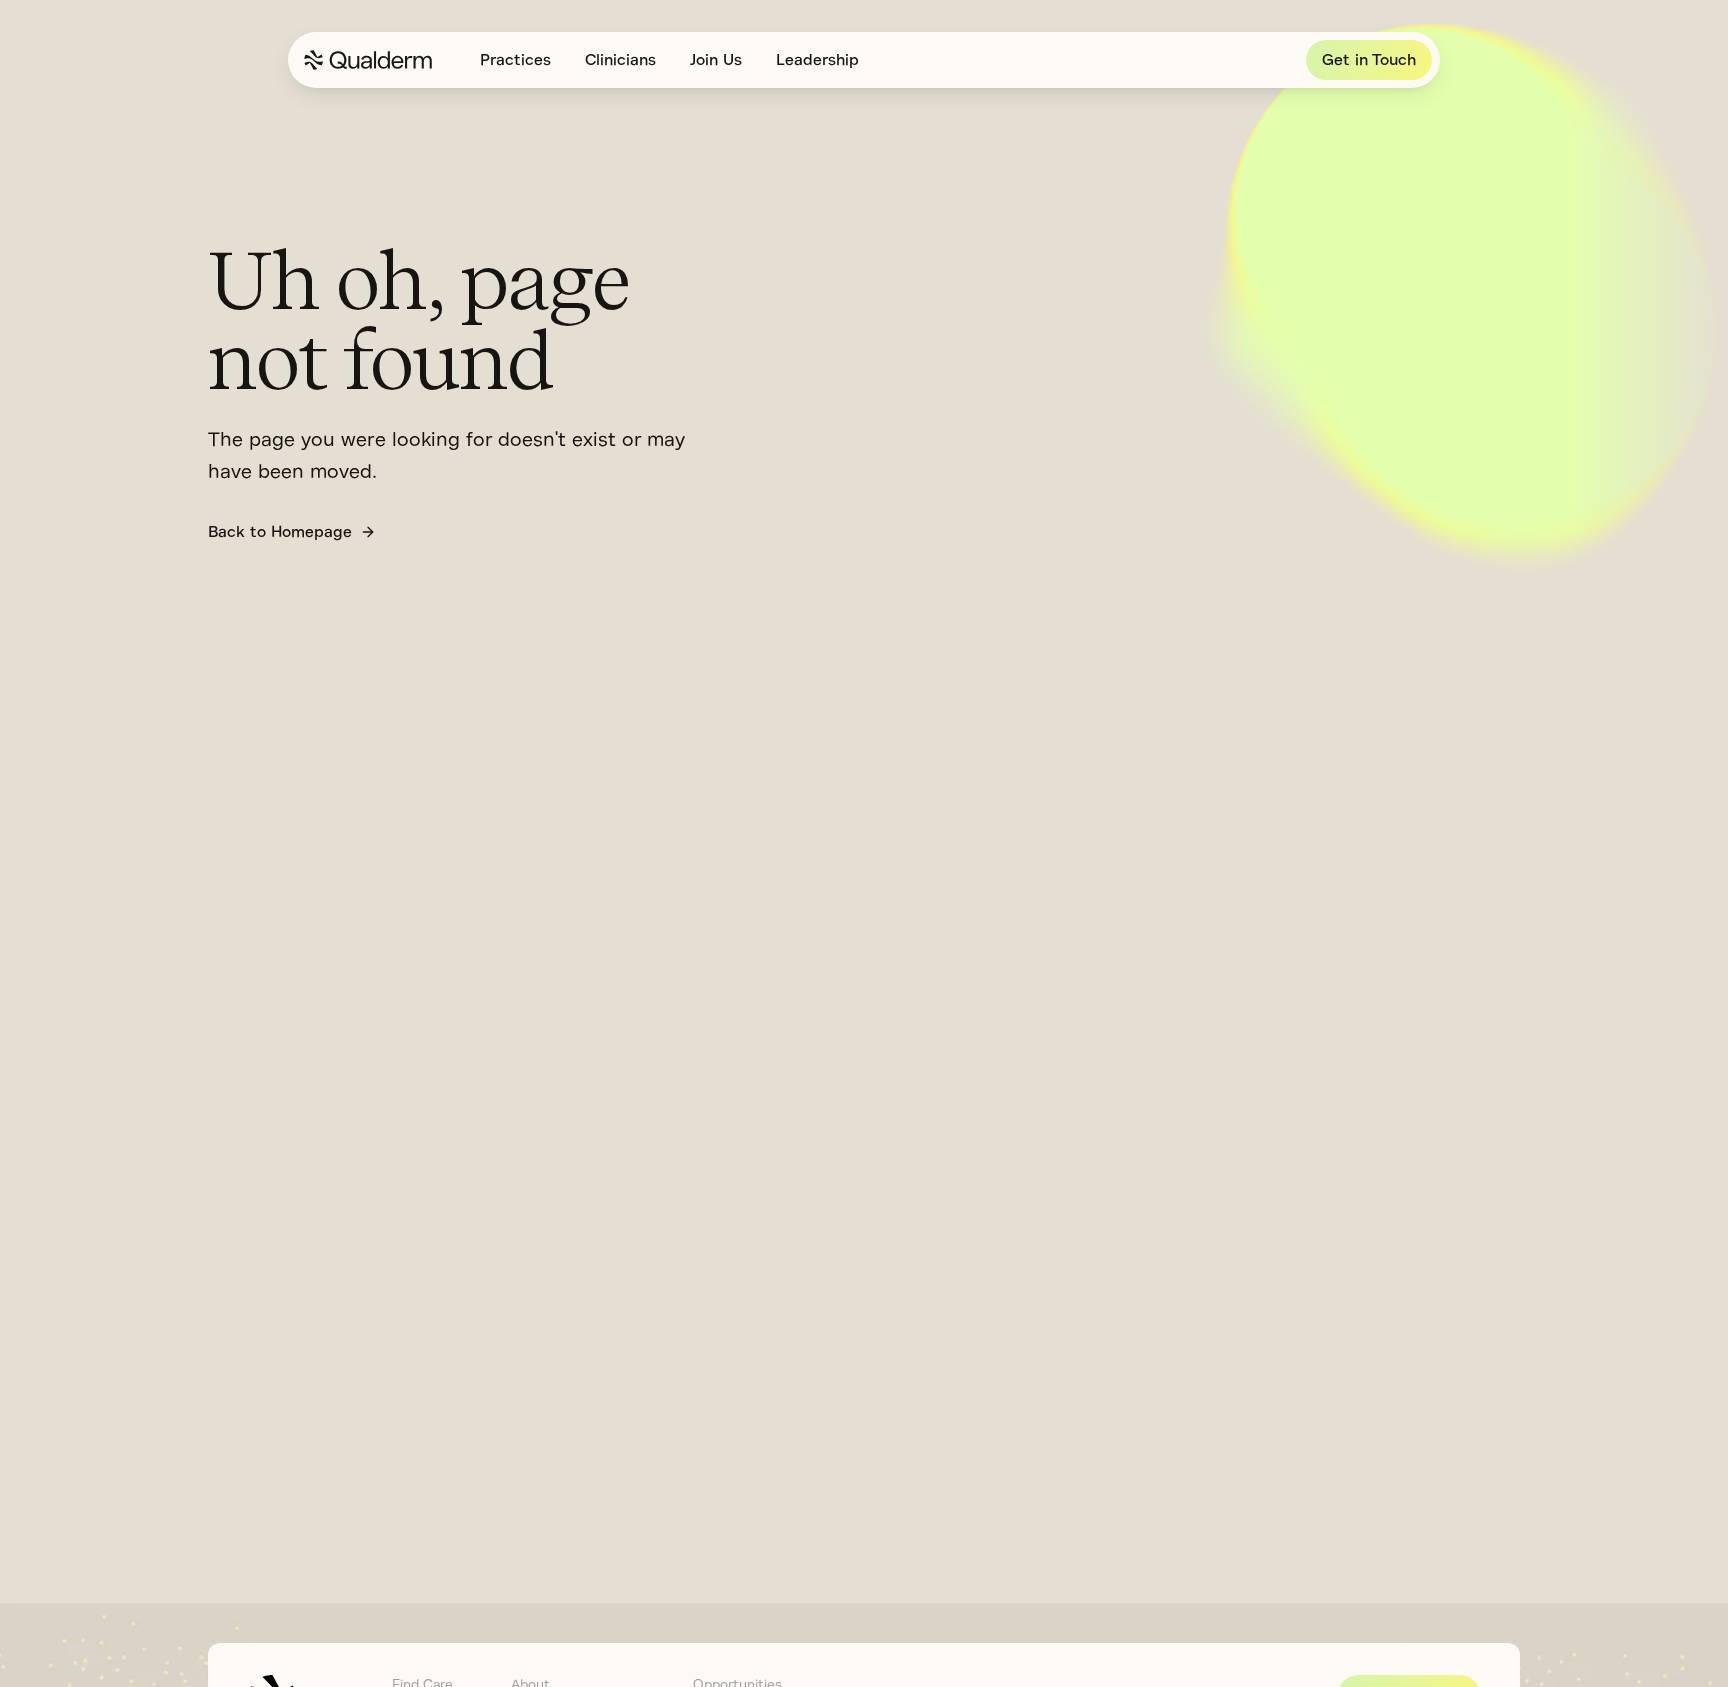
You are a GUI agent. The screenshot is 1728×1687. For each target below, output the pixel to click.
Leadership (817, 60)
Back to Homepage (280, 532)
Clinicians (620, 60)
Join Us (716, 60)
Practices (515, 60)
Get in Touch (1369, 60)
